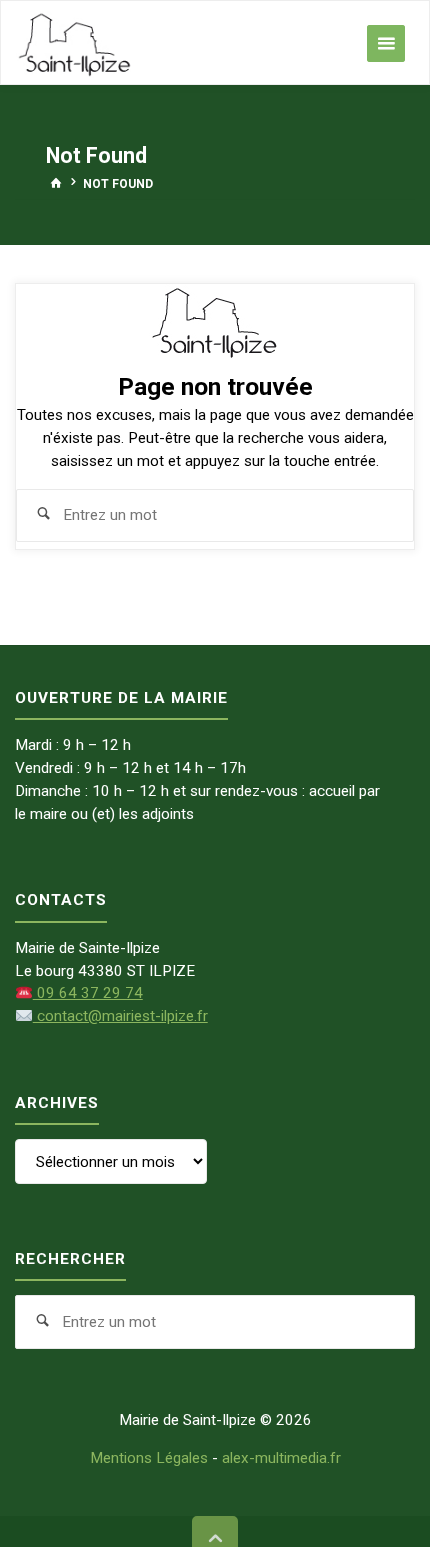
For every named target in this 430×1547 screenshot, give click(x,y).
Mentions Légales (149, 1458)
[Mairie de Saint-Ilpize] (75, 43)
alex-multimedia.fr (281, 1458)
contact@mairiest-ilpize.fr (120, 1016)
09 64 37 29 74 (87, 993)
